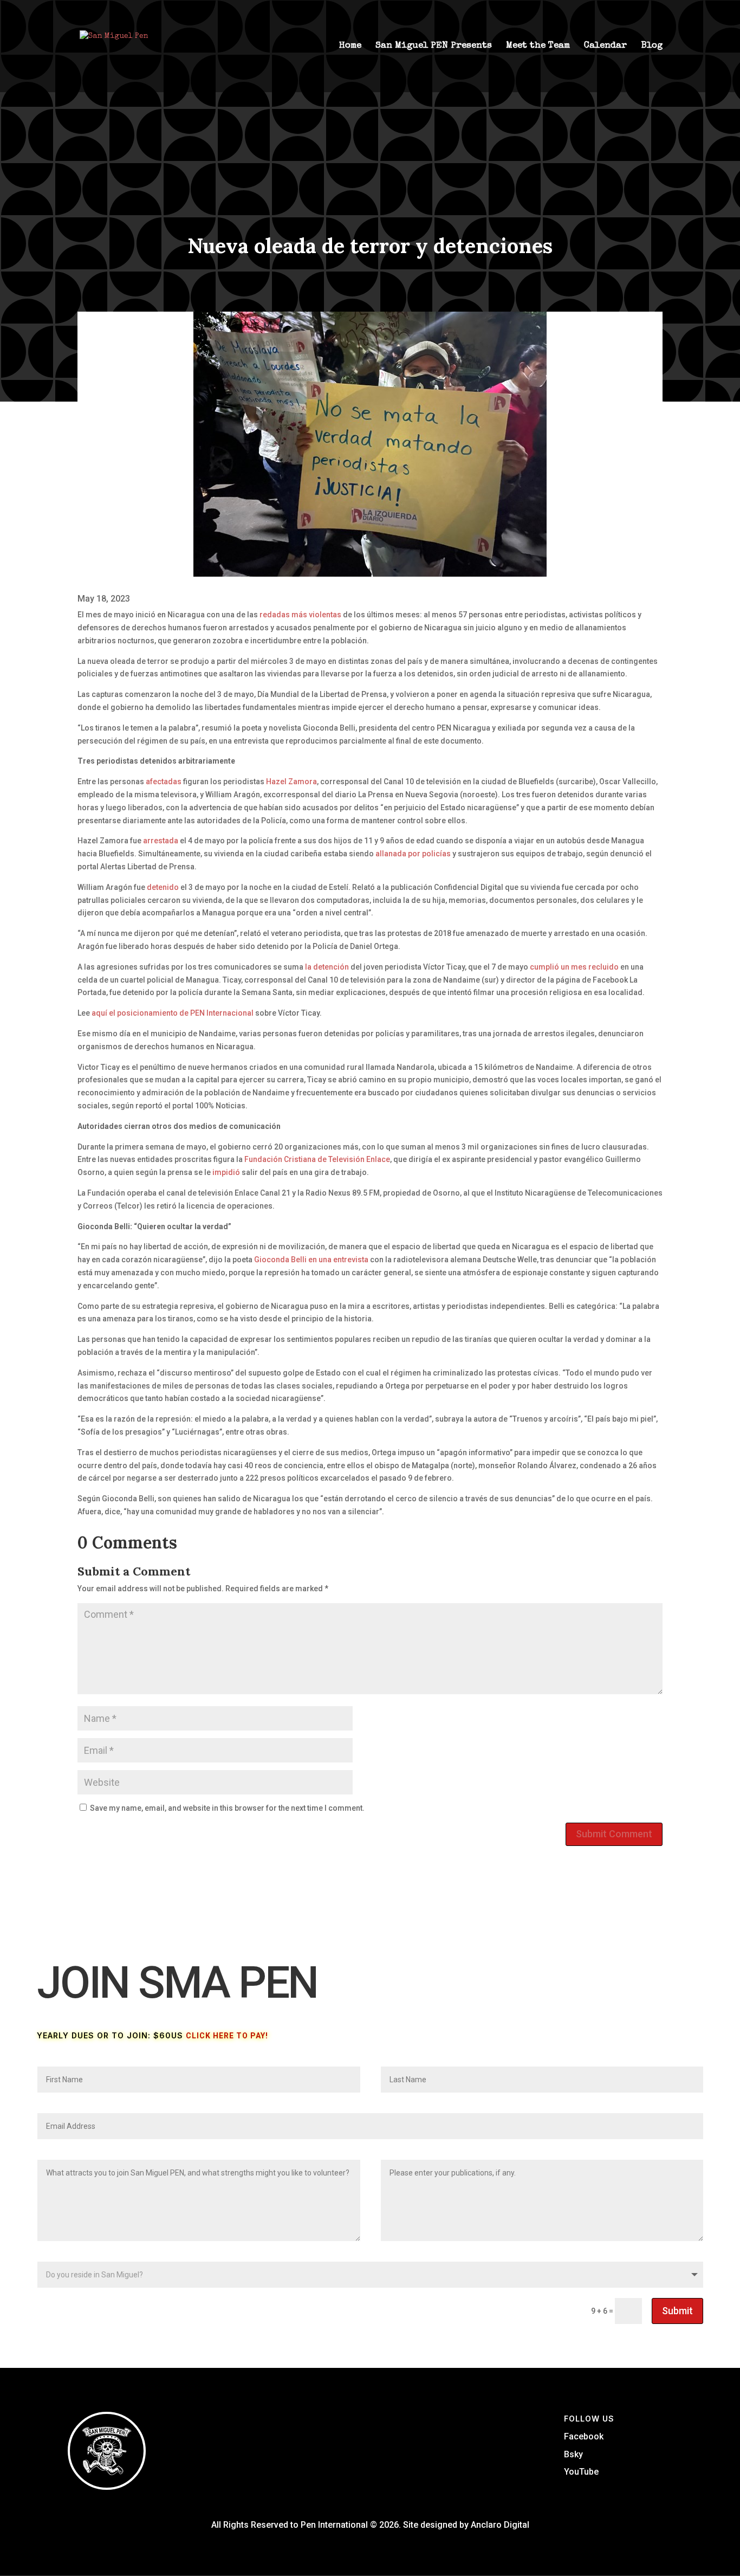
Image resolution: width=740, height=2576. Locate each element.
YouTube (581, 2472)
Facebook (584, 2436)
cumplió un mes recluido (574, 967)
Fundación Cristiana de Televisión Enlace (317, 1159)
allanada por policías (413, 854)
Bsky (573, 2454)
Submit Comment (614, 1834)
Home (350, 46)
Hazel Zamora (291, 782)
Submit (677, 2311)
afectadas (164, 782)
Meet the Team (538, 46)
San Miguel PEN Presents (434, 46)
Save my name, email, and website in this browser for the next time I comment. (227, 1808)
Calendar (605, 46)
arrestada (161, 841)
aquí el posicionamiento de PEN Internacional (173, 1013)
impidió (226, 1172)
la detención (327, 967)
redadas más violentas (300, 615)
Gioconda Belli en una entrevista (311, 1260)
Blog (652, 46)
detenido (163, 887)
